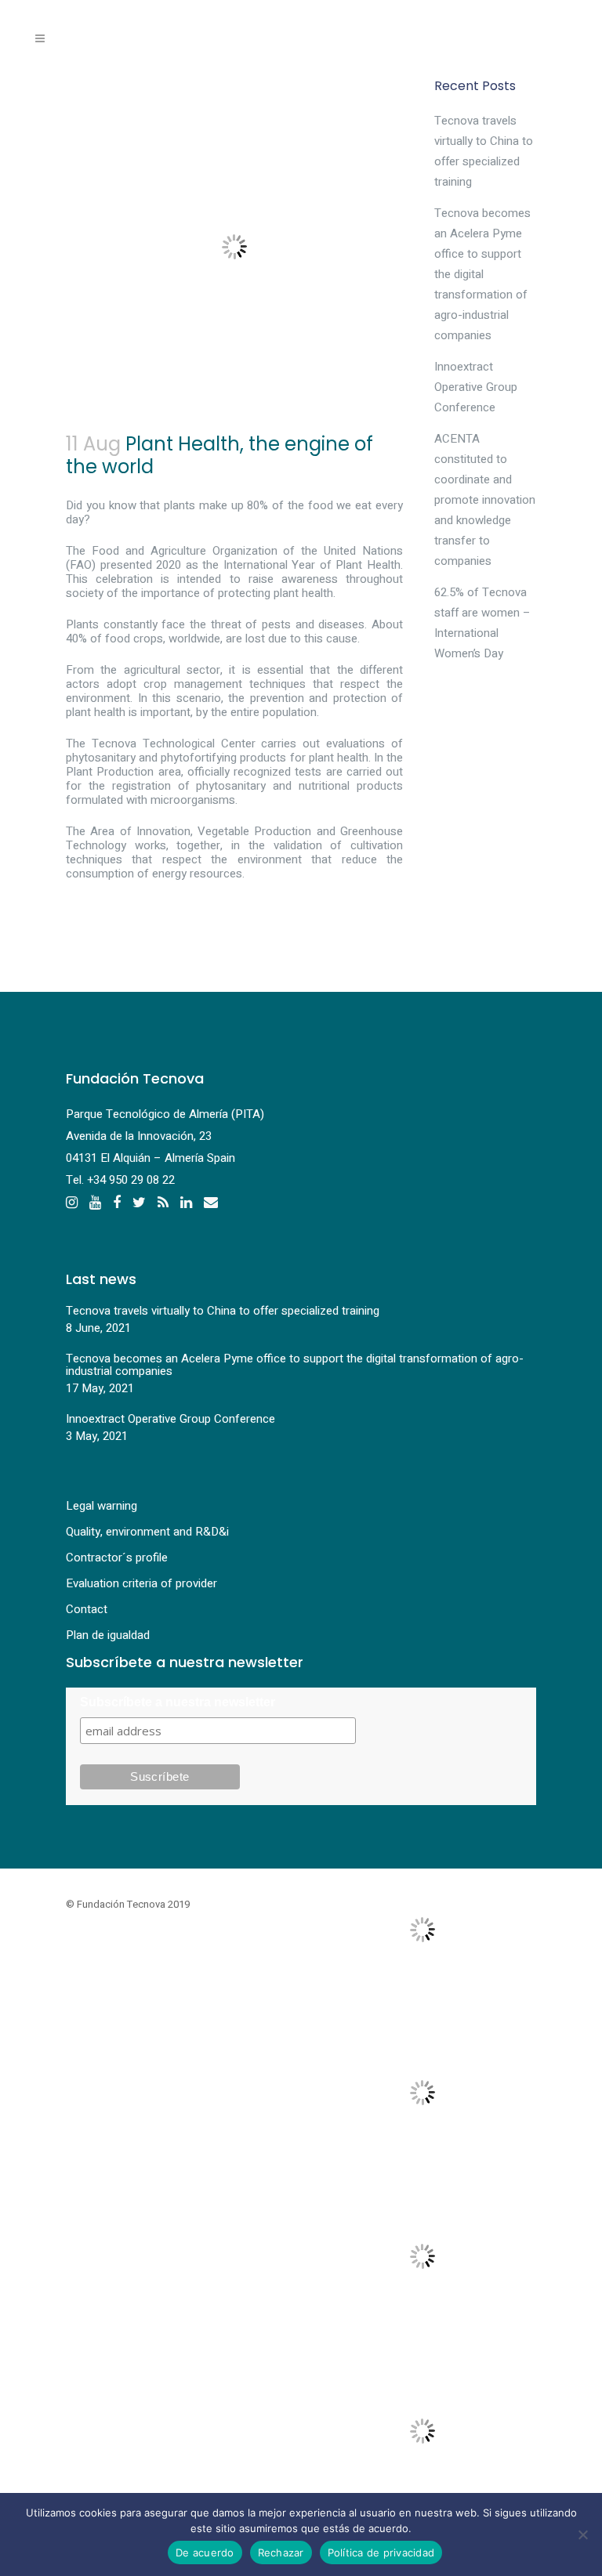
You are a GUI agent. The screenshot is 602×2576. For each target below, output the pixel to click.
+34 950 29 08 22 (131, 1180)
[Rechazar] (582, 2534)
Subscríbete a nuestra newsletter (178, 1702)
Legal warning (102, 1506)
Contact (87, 1609)
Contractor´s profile (117, 1558)
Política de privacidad (381, 2552)
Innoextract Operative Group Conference (476, 387)
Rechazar (281, 2552)
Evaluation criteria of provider (141, 1583)
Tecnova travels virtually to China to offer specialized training (223, 1311)
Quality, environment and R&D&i (147, 1532)
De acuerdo (205, 2552)
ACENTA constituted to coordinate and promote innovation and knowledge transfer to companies (485, 500)
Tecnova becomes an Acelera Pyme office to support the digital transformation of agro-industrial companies (482, 274)
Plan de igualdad (108, 1635)
